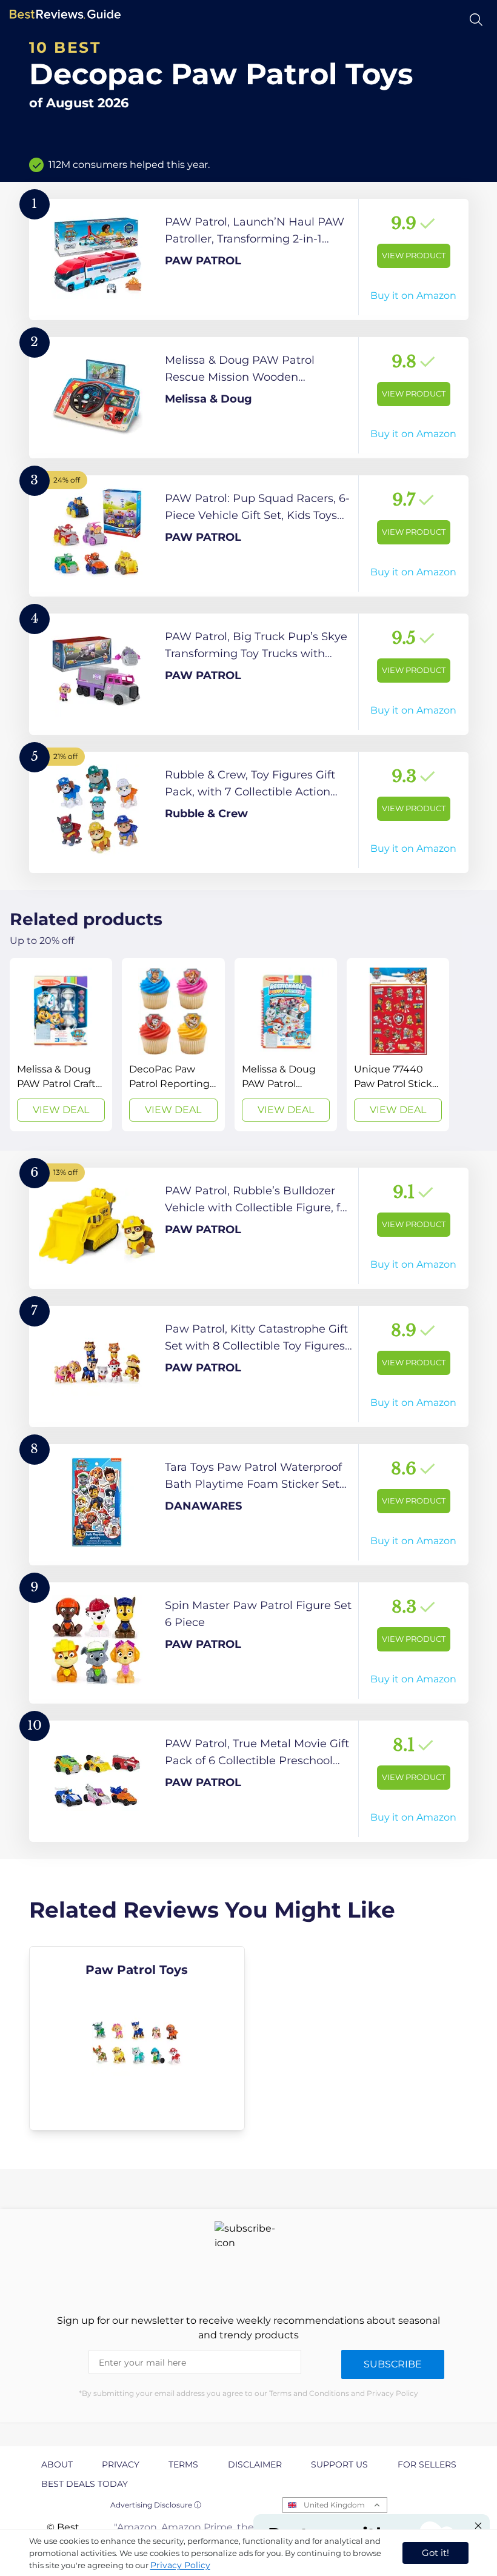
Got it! (435, 2553)
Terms (183, 2464)
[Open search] (476, 20)
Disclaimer (255, 2464)
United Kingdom (334, 2505)
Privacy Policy (180, 2565)
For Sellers (427, 2464)
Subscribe (393, 2364)
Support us (339, 2464)
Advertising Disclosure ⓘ (156, 2505)
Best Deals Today (85, 2484)
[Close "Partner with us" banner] (478, 2526)
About (57, 2464)
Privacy (121, 2464)
